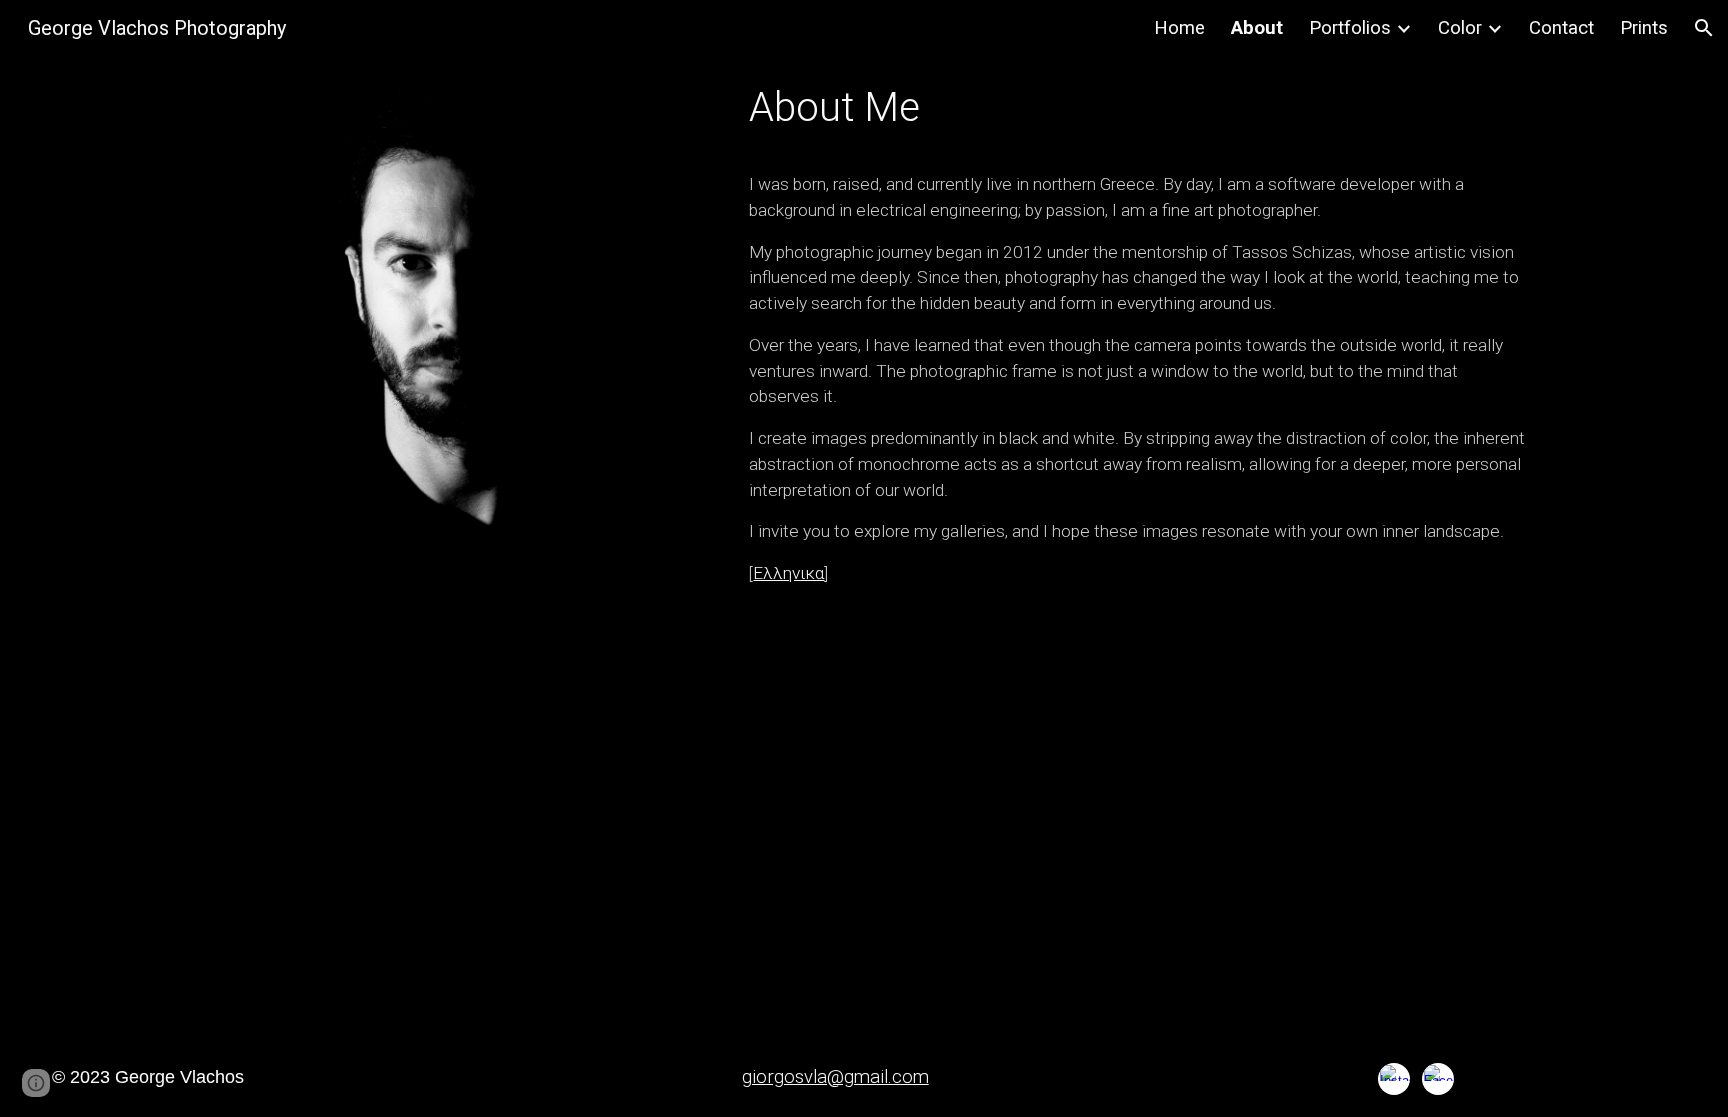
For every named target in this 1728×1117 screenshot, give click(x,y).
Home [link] (1179, 28)
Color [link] (1460, 28)
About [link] (1257, 28)
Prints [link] (1644, 28)
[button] (1704, 28)
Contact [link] (1561, 28)
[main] (1139, 108)
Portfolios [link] (1350, 28)
